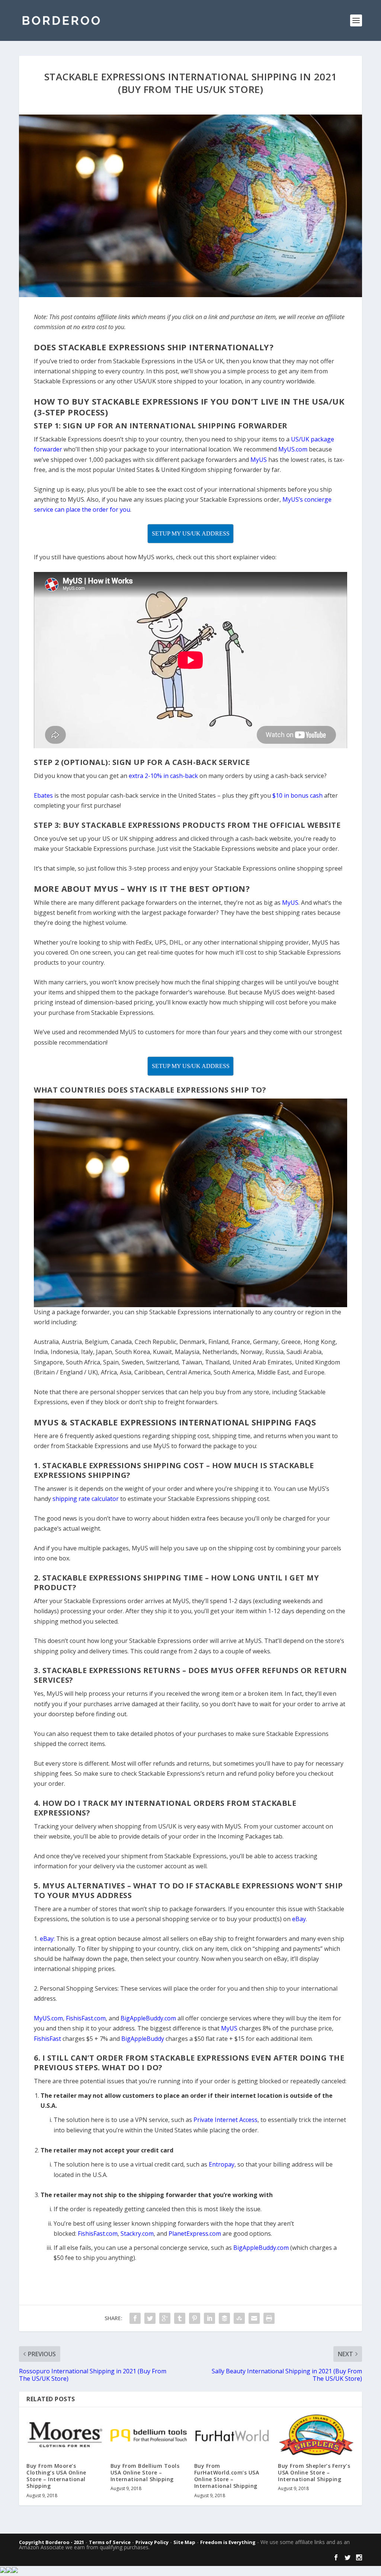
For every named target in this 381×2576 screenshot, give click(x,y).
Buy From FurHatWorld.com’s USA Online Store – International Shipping (227, 2476)
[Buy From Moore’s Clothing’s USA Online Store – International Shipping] (65, 2435)
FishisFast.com (98, 2234)
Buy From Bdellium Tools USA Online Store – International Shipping (145, 2472)
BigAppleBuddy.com (261, 2248)
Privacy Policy (152, 2542)
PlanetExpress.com (195, 2234)
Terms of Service (110, 2542)
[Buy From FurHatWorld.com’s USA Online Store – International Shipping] (232, 2435)
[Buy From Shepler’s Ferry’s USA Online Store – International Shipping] (316, 2435)
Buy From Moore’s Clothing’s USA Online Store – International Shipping (56, 2476)
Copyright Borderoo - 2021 (52, 2542)
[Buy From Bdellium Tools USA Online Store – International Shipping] (149, 2435)
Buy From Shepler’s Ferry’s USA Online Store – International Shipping (314, 2472)
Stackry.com (137, 2234)
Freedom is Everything (228, 2542)
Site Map (184, 2542)
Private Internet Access (225, 2120)
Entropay (222, 2164)
